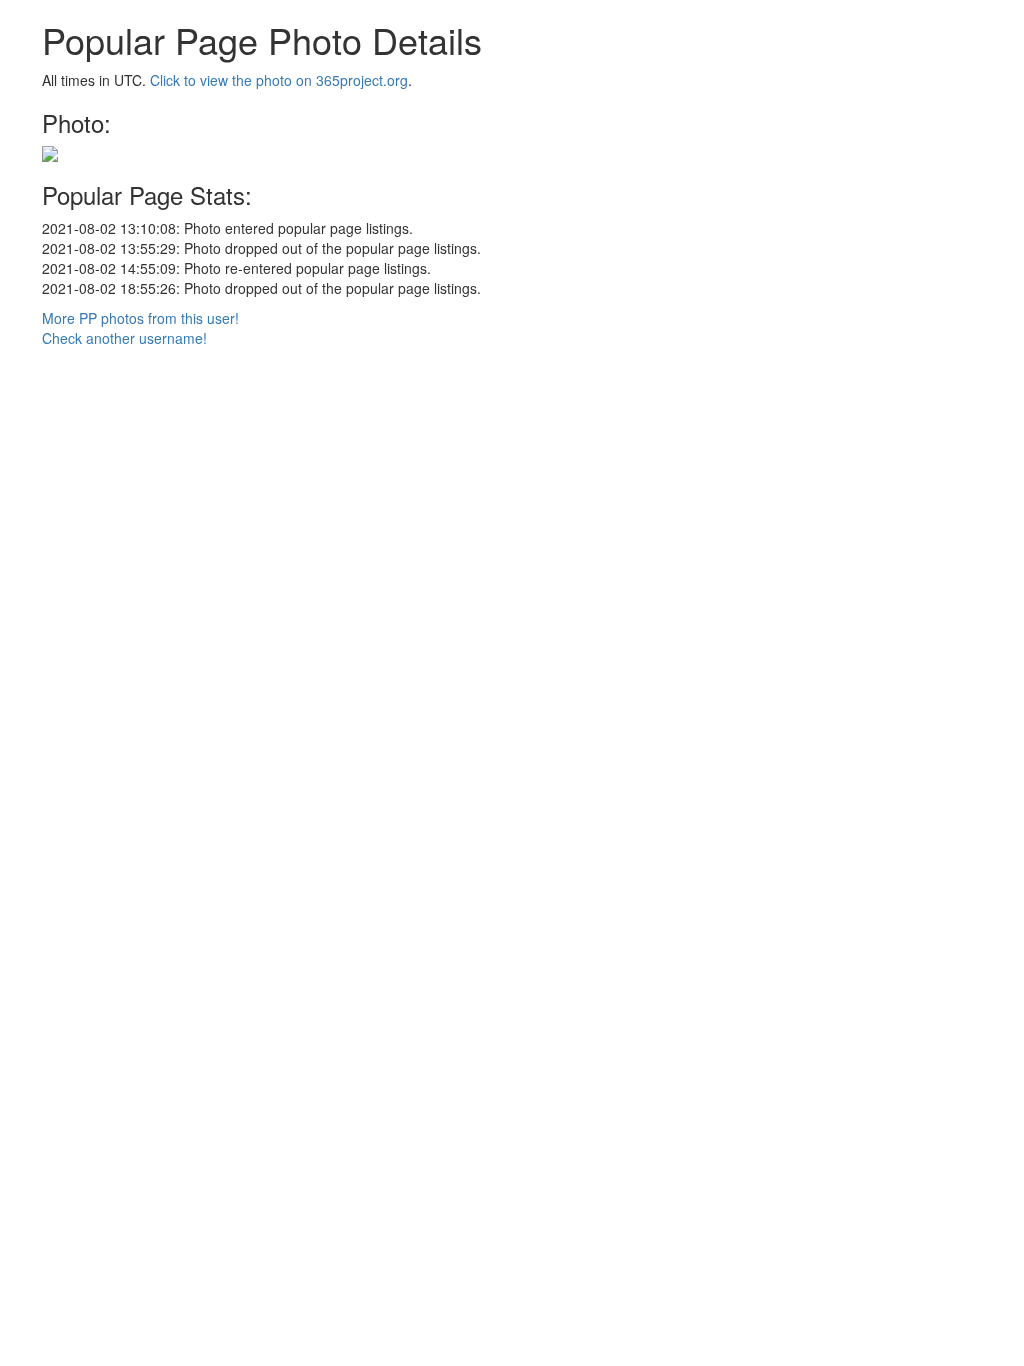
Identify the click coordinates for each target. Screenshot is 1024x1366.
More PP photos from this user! (140, 318)
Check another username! (124, 338)
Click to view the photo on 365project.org (279, 80)
